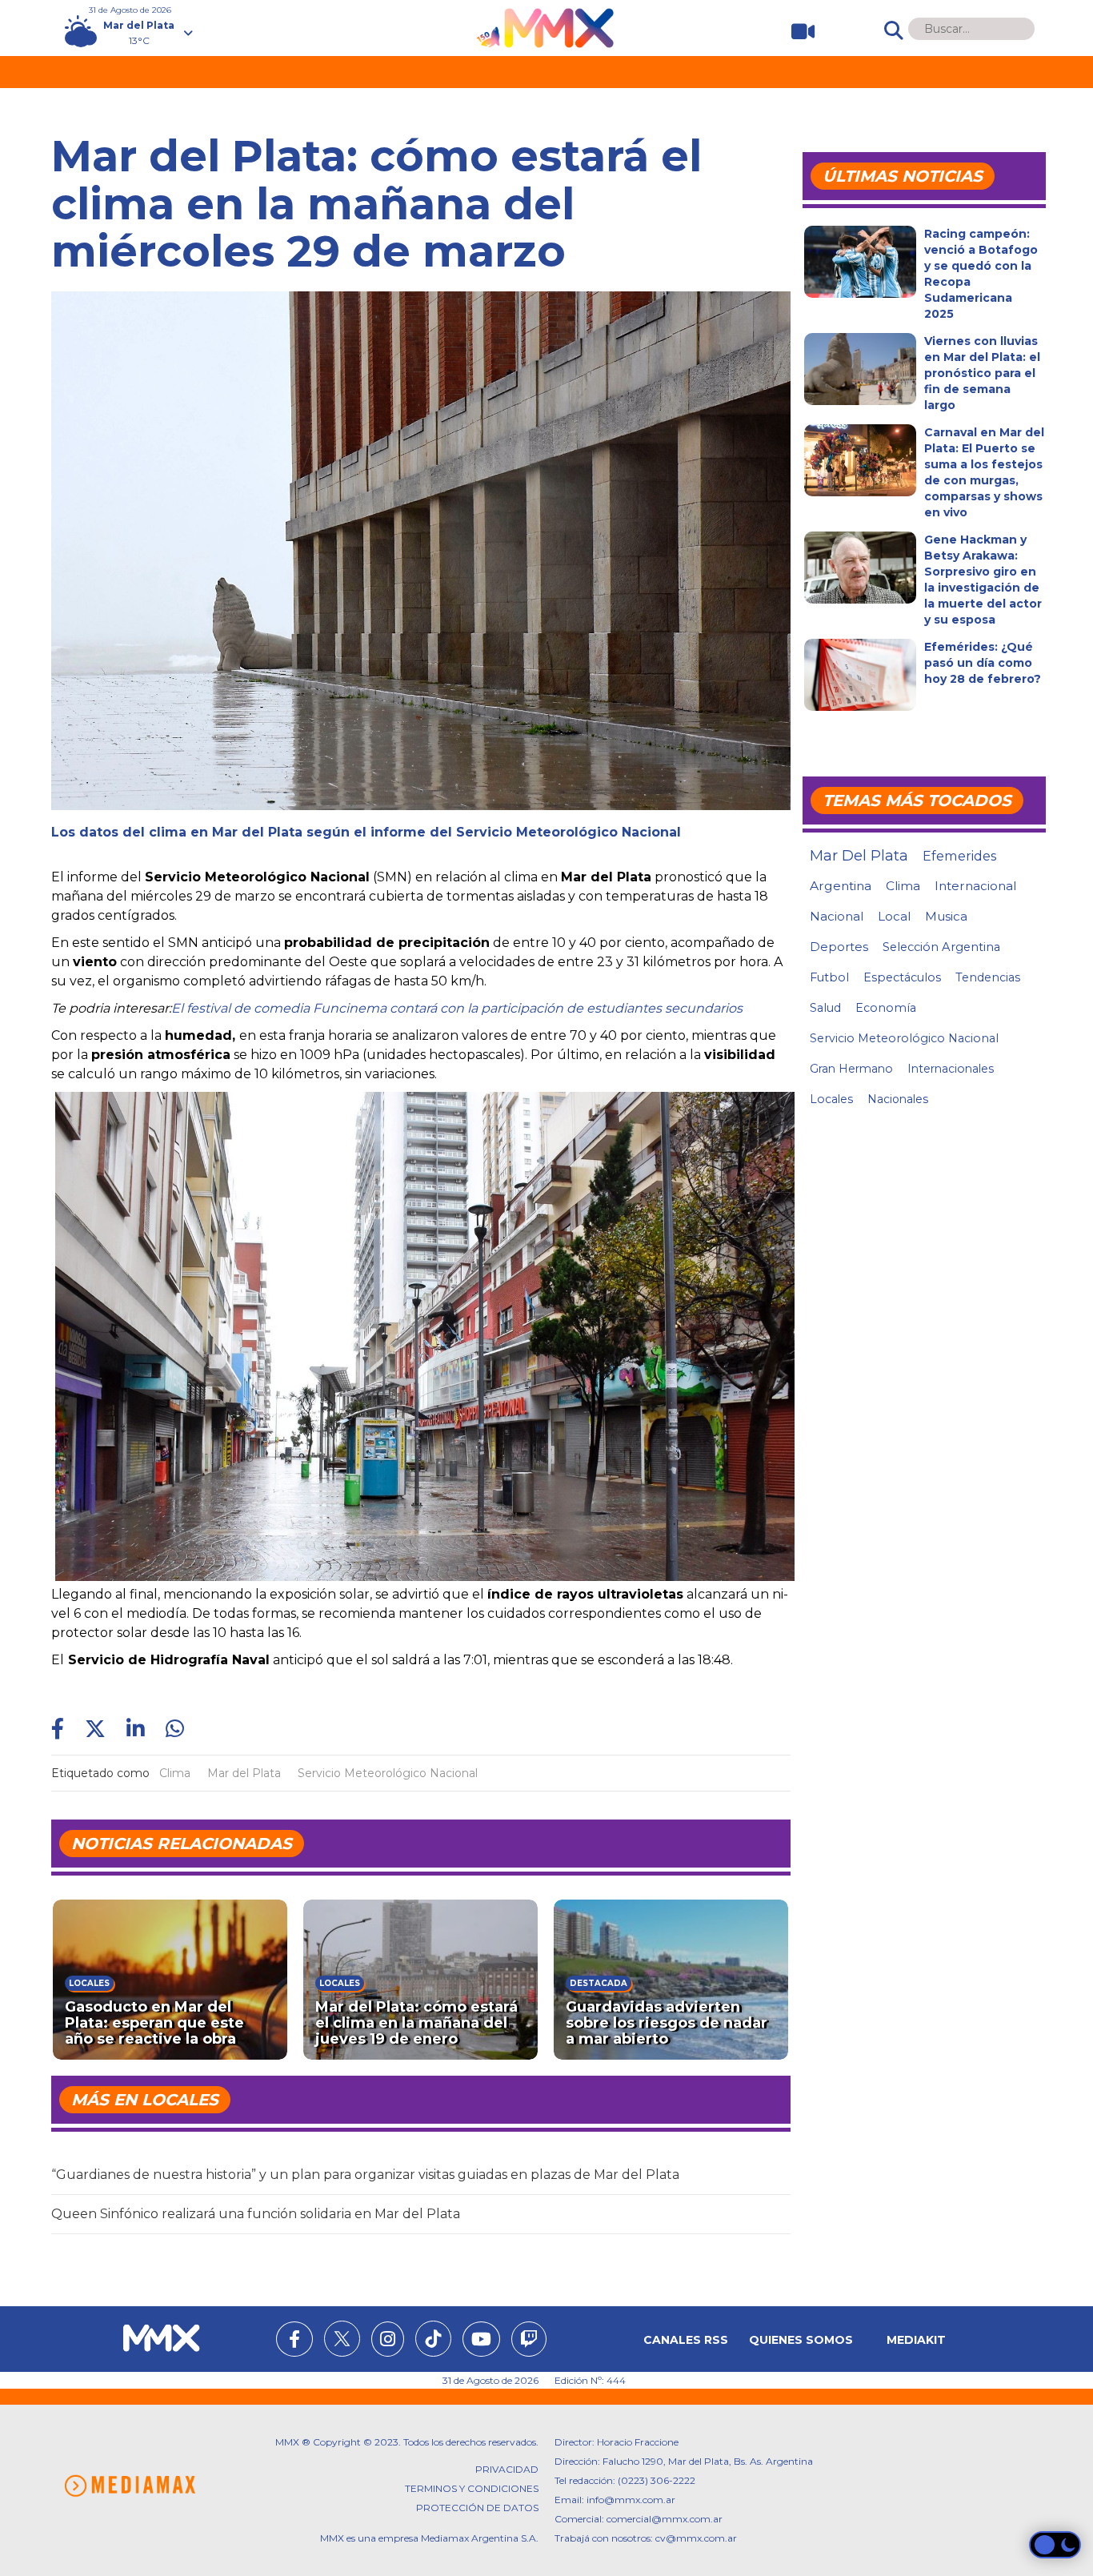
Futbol (829, 977)
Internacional (975, 886)
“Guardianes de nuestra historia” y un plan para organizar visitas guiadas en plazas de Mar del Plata (365, 2175)
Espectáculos (902, 977)
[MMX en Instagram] (388, 2341)
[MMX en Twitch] (529, 2341)
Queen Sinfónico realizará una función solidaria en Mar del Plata (256, 2214)
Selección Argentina (941, 947)
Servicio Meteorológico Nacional (388, 1773)
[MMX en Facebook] (294, 2341)
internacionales (951, 1069)
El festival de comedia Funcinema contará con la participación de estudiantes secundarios (457, 1008)
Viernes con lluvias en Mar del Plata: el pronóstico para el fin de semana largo (982, 373)
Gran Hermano (851, 1069)
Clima (175, 1773)
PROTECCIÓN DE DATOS (477, 2508)
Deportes (839, 947)
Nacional (837, 916)
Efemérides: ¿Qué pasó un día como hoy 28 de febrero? (983, 663)
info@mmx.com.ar (631, 2500)
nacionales (898, 1099)
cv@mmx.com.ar (696, 2538)
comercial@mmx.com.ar (665, 2519)
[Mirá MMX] (797, 32)
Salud (825, 1008)
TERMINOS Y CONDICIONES (472, 2488)
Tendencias (988, 977)
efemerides (959, 856)
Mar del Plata (244, 1773)
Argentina (841, 886)
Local (894, 916)
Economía (886, 1008)
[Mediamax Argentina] (130, 2486)
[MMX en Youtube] (481, 2341)
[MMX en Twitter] (342, 2339)
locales (831, 1099)
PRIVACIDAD (507, 2469)
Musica (946, 917)
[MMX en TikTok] (433, 2339)
